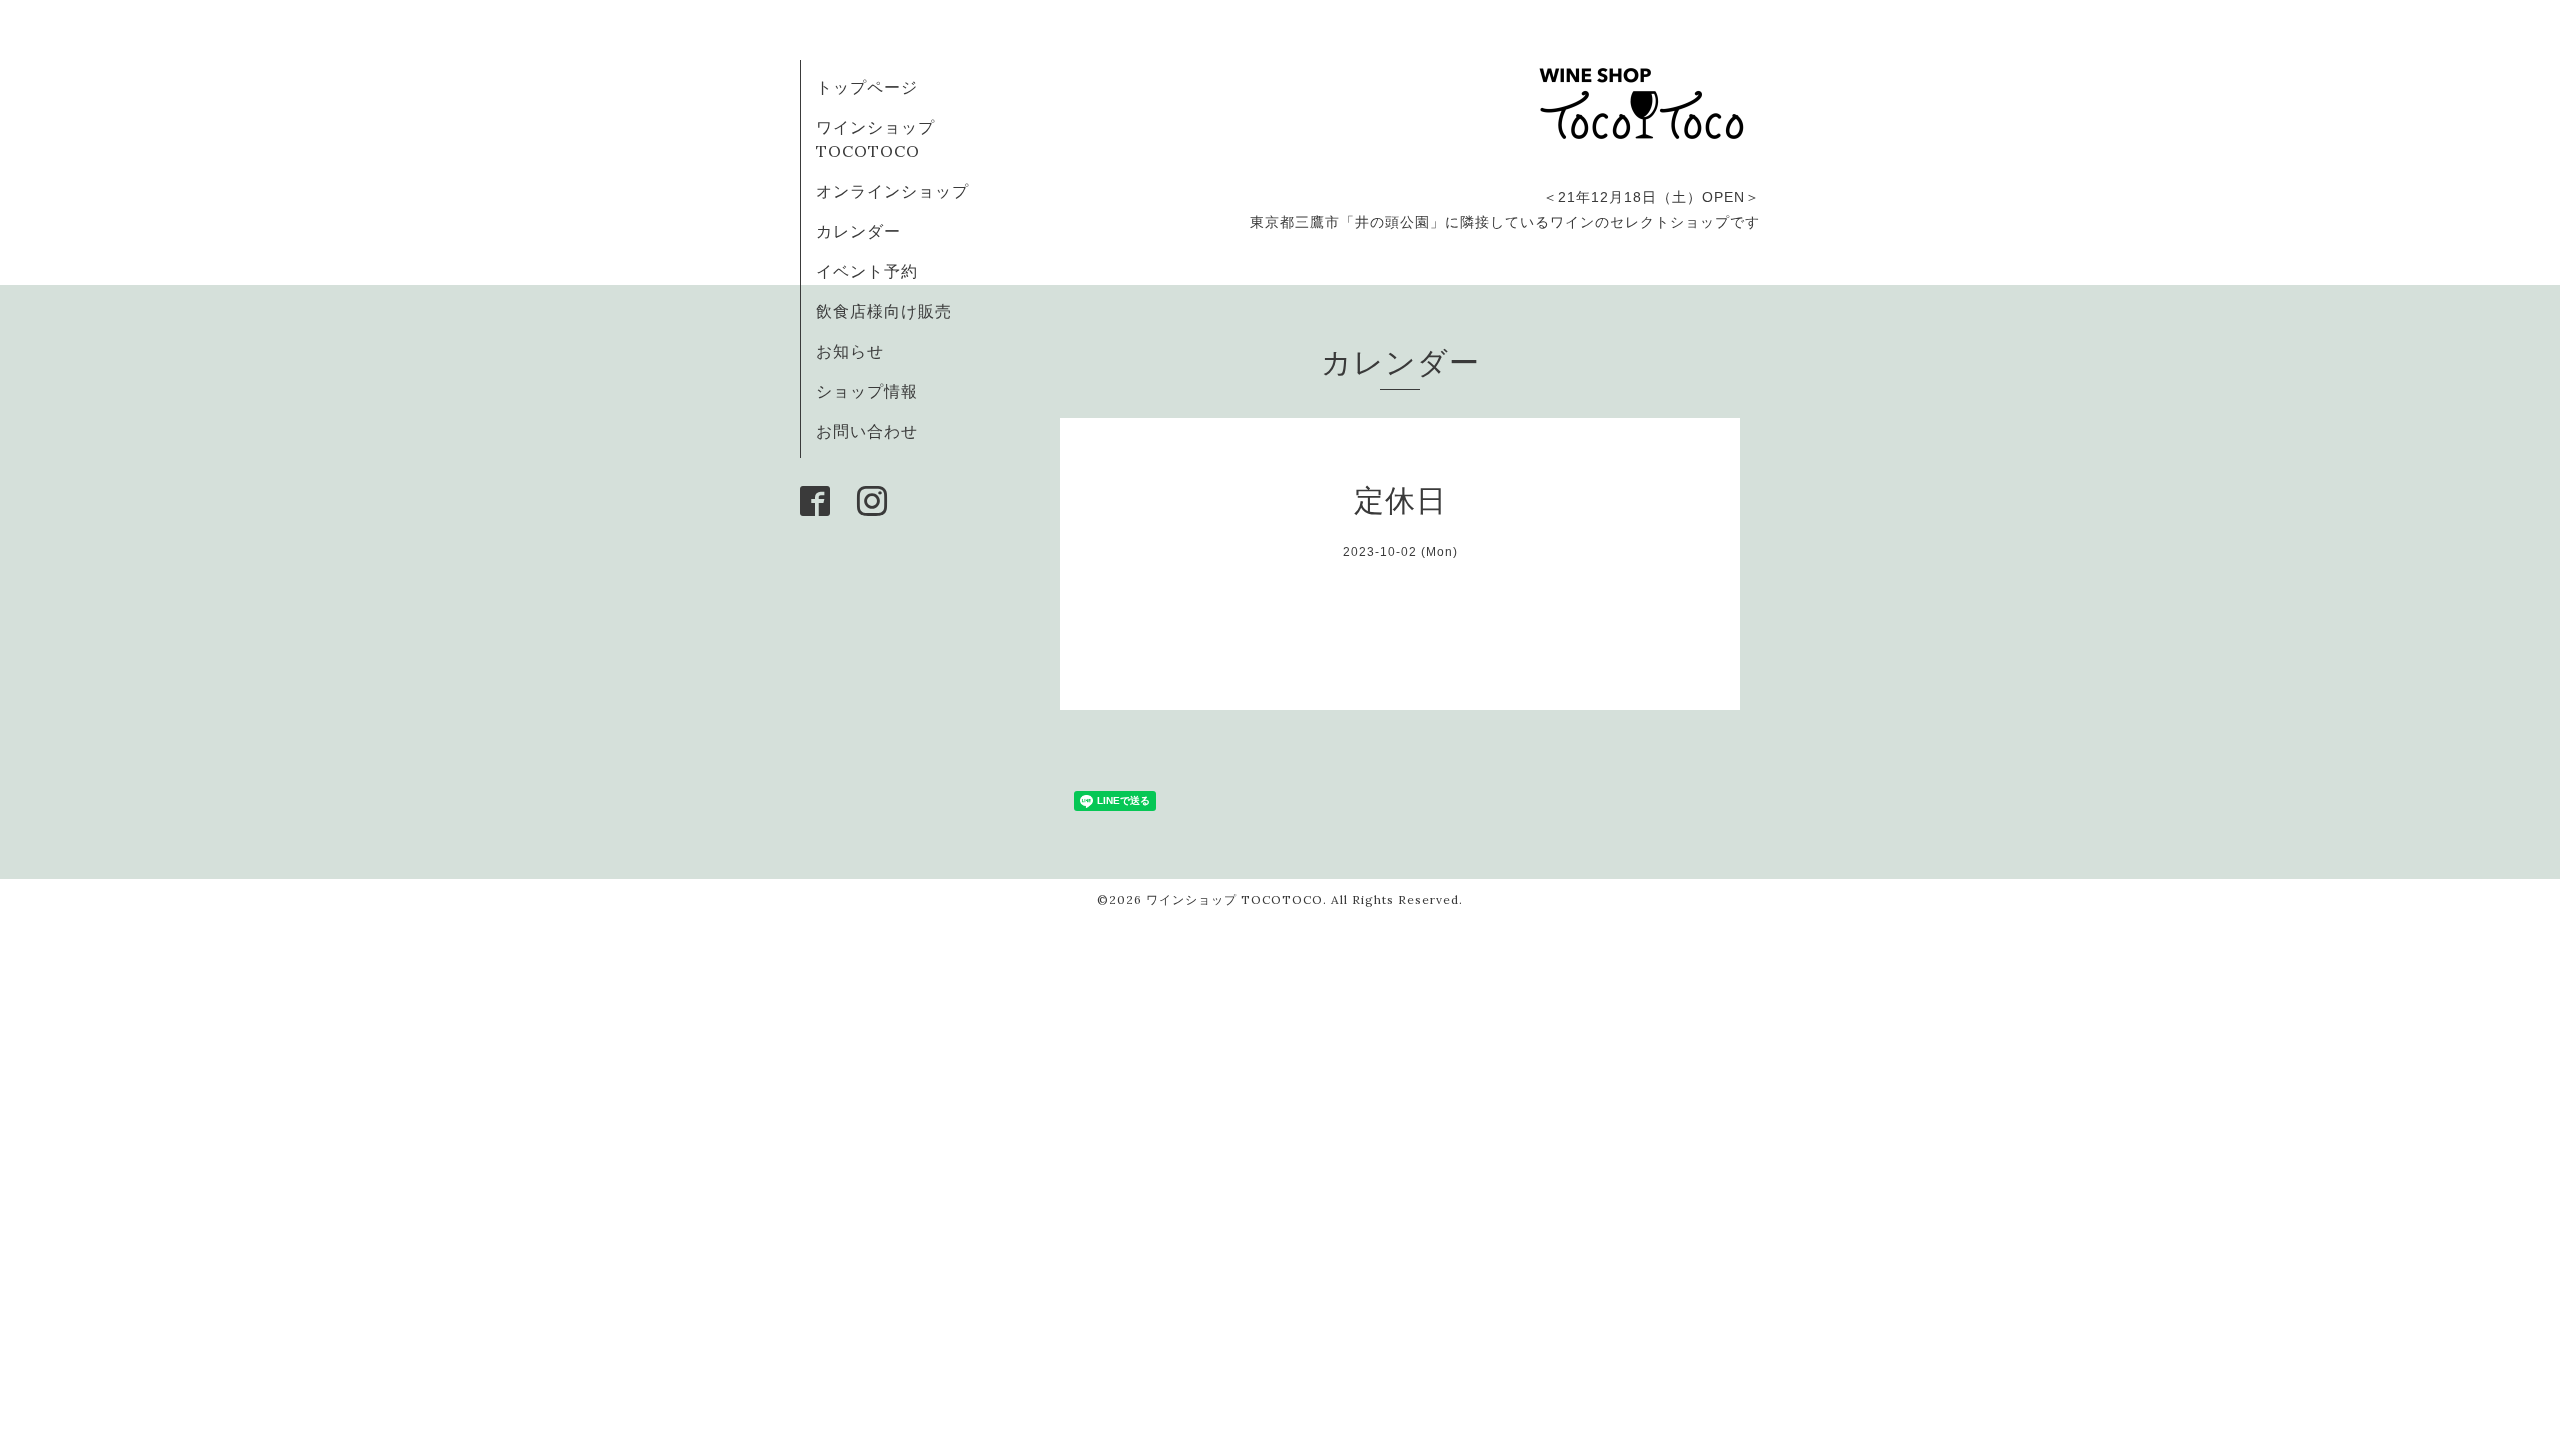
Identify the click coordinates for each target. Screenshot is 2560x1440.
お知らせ (850, 351)
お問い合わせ (867, 431)
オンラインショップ (892, 191)
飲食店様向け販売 (884, 311)
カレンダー (858, 231)
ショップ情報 (867, 391)
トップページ (867, 87)
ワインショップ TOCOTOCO (1234, 899)
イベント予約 (867, 271)
